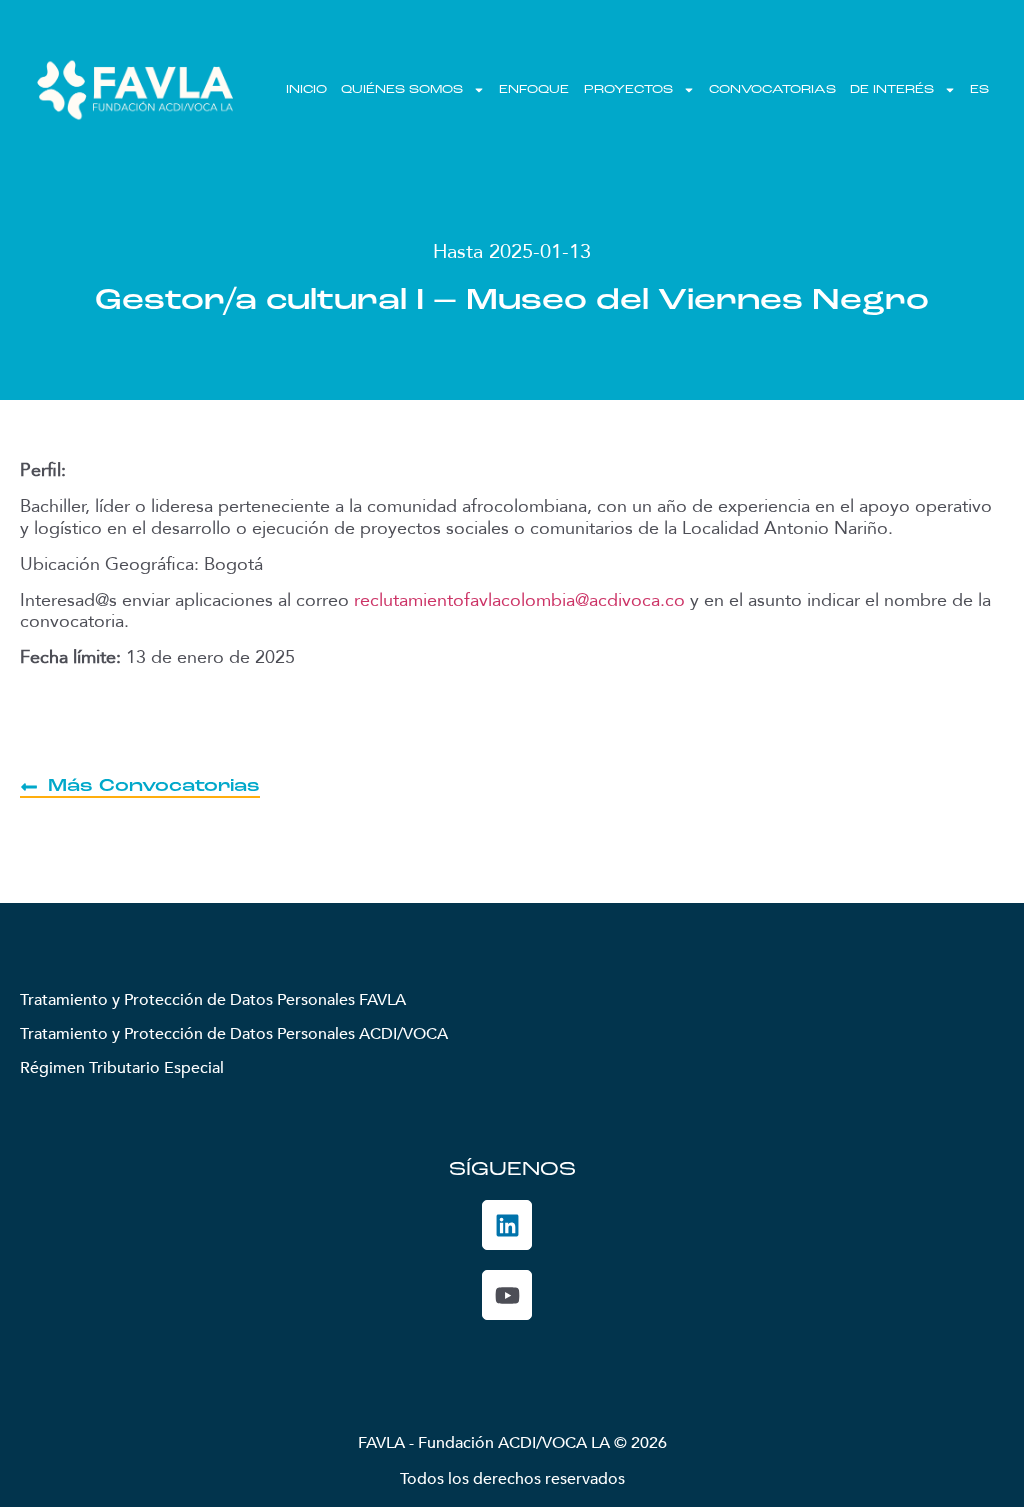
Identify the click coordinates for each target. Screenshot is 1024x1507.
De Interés (892, 90)
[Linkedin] (507, 1225)
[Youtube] (507, 1295)
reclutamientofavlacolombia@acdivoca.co (519, 600)
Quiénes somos (402, 90)
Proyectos (628, 90)
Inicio (306, 90)
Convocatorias (772, 90)
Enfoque (534, 90)
